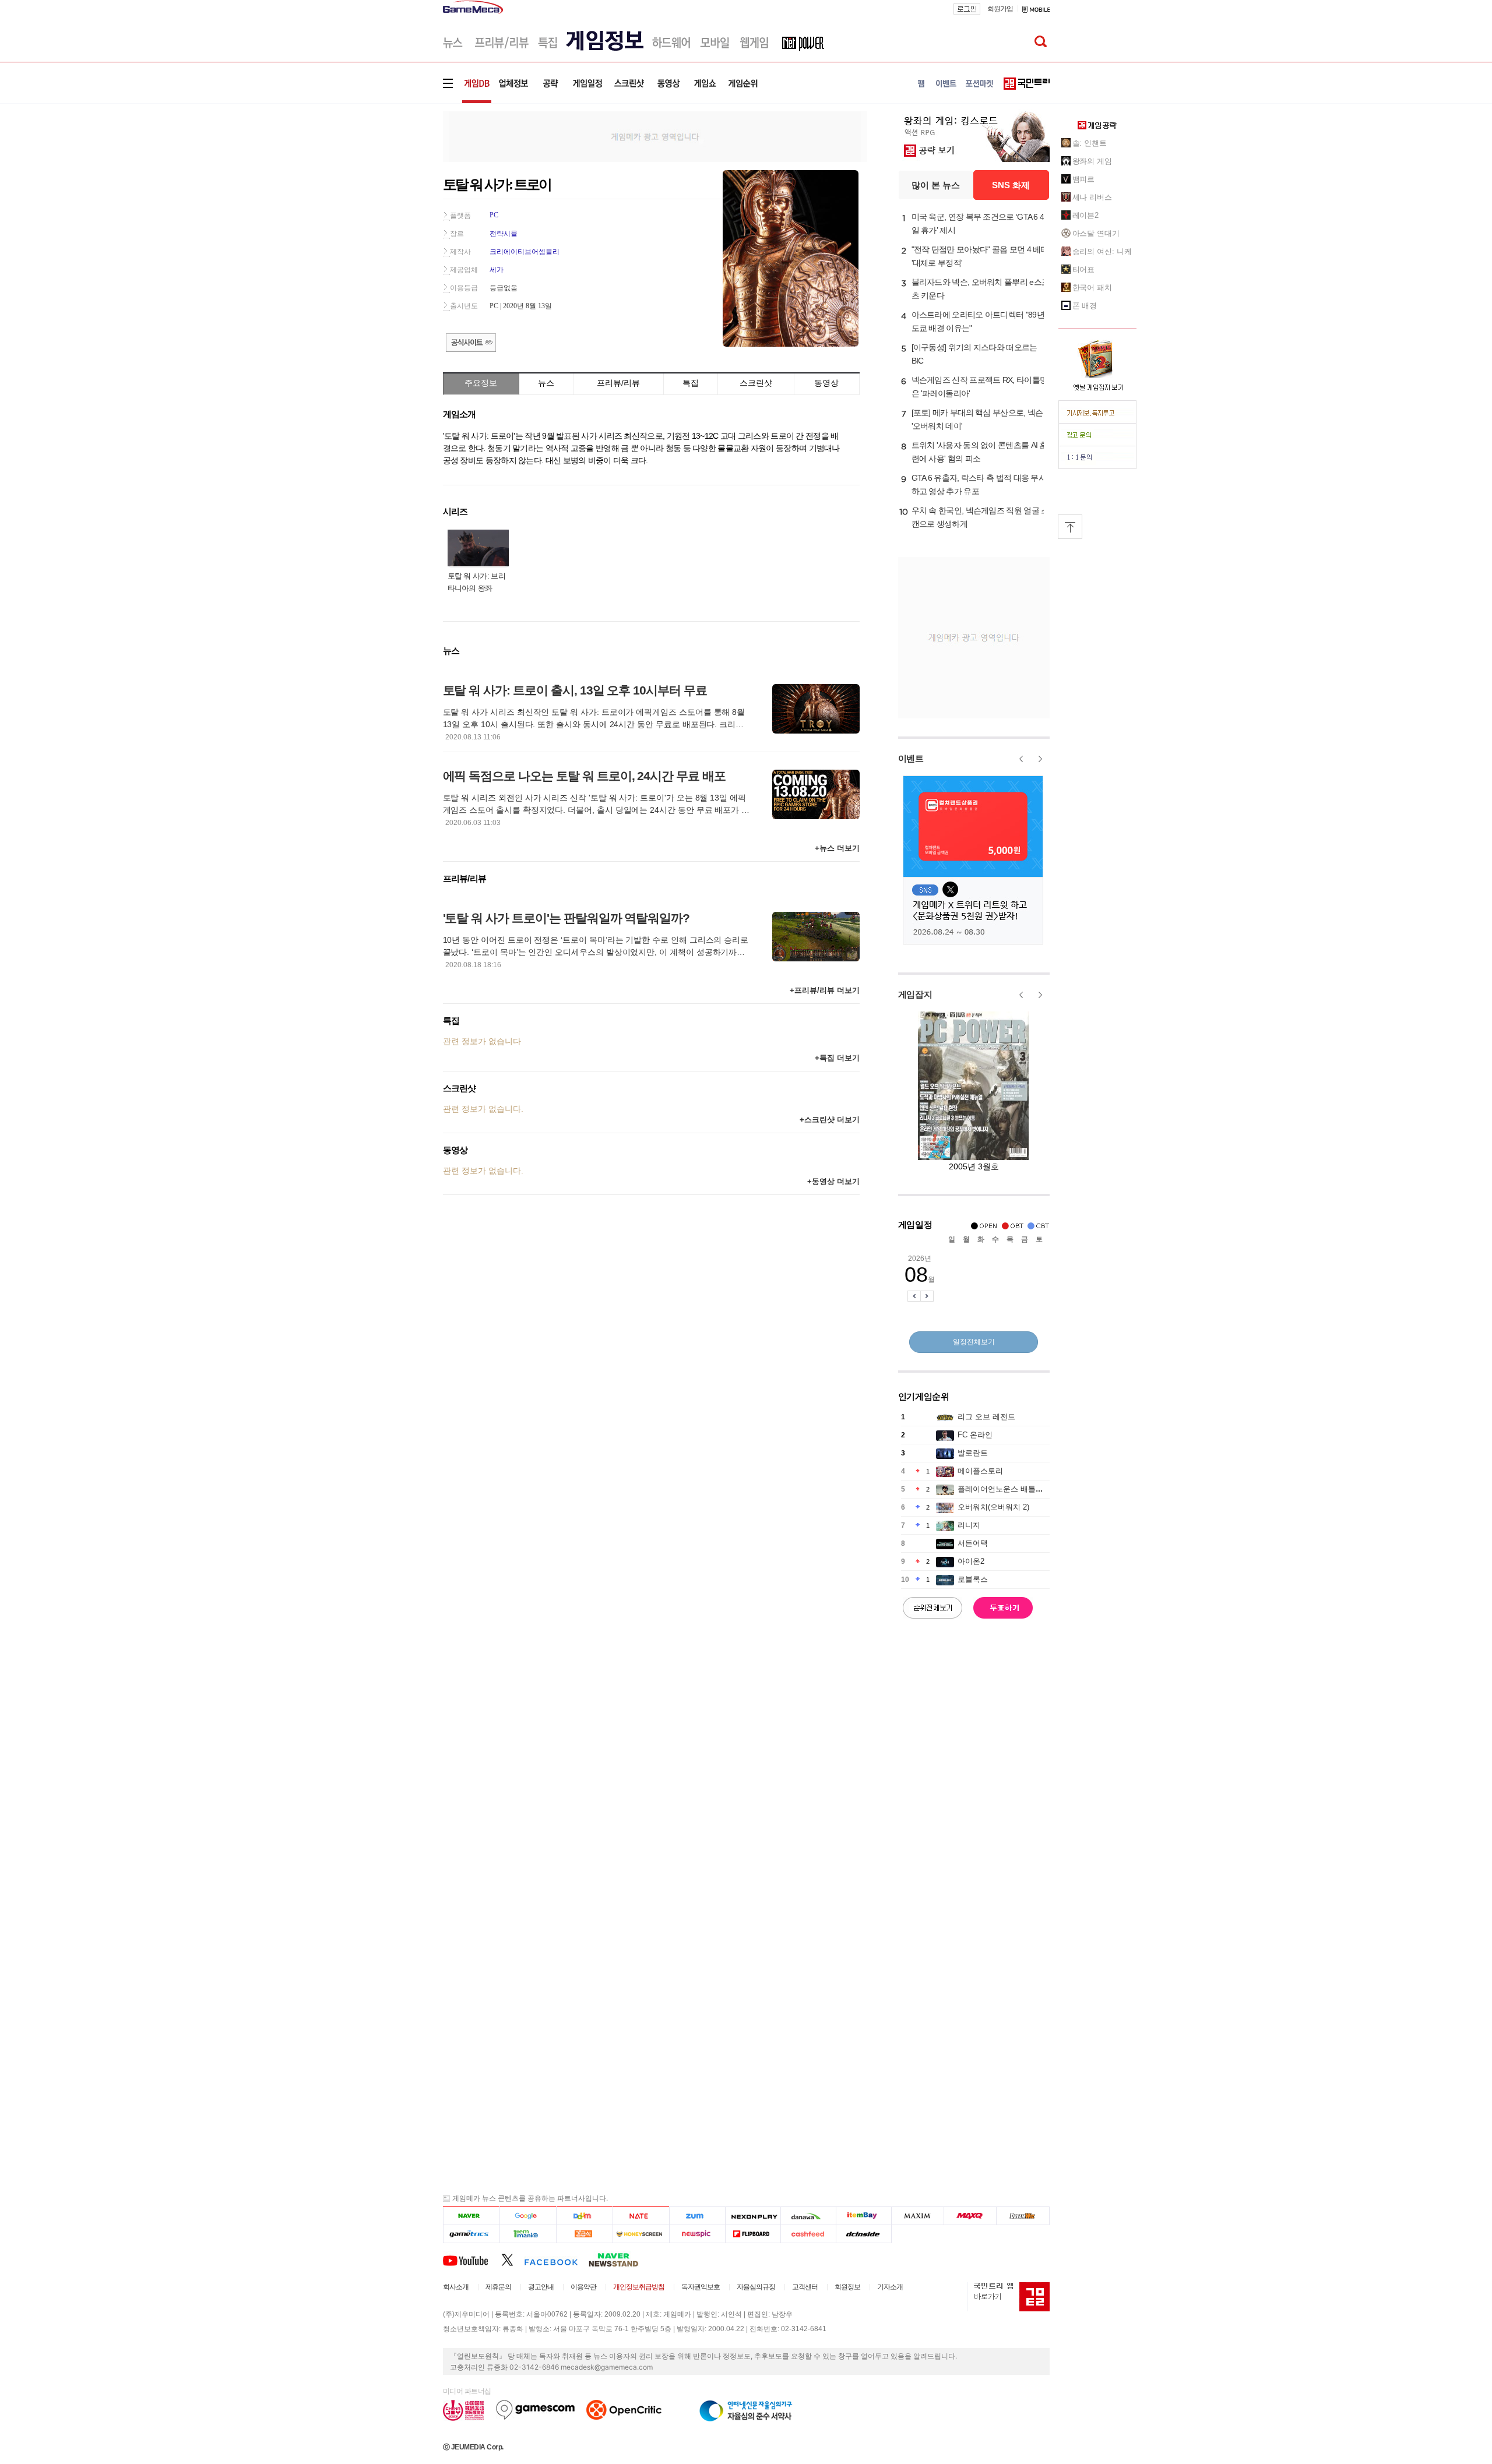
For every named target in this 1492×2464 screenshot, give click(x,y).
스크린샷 (756, 383)
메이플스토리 (980, 1471)
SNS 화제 (1011, 185)
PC (494, 215)
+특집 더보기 (837, 1058)
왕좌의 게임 (1092, 161)
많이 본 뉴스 (936, 185)
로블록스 (973, 1579)
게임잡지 (915, 994)
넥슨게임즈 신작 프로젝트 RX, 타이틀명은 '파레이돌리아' (980, 387)
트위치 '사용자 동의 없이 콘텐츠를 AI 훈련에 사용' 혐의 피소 (979, 452)
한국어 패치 (1092, 288)
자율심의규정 (756, 2287)
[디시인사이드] (864, 2234)
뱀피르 (1084, 179)
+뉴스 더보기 (837, 848)
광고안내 (541, 2287)
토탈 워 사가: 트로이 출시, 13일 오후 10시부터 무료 (575, 690)
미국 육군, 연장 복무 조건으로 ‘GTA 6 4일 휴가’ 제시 (978, 223)
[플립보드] (753, 2234)
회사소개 (456, 2287)
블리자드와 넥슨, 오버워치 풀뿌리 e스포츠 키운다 (981, 289)
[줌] (697, 2216)
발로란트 (973, 1453)
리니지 (969, 1525)
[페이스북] (556, 2259)
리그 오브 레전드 (986, 1417)
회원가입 (1000, 9)
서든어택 (973, 1543)
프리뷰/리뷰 (618, 383)
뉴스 (546, 383)
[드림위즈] (1023, 2216)
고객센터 (805, 2287)
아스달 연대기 (1096, 233)
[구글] (528, 2216)
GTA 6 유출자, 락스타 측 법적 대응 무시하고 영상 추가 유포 (979, 484)
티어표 (1084, 269)
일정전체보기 (974, 1342)
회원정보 (847, 2287)
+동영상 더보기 (833, 1181)
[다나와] (808, 2216)
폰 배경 (1085, 306)
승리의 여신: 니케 (1102, 251)
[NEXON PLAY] (753, 2216)
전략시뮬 (504, 234)
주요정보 (481, 383)
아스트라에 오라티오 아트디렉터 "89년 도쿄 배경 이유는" (978, 321)
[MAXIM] (918, 2216)
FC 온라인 (975, 1435)
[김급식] (584, 2234)
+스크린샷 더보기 (830, 1120)
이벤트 (911, 758)
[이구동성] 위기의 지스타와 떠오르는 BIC (974, 354)
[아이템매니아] (528, 2234)
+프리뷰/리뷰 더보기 (825, 990)
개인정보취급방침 (639, 2287)
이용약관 (583, 2287)
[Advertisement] (395, 180)
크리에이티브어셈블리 (525, 252)
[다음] (584, 2216)
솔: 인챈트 (1090, 143)
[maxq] (970, 2216)
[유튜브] (472, 2259)
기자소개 (890, 2287)
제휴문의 (498, 2287)
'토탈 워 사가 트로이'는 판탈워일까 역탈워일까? (566, 918)
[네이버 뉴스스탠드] (620, 2259)
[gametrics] (471, 2234)
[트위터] (513, 2259)
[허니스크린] (641, 2234)
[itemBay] (864, 2216)
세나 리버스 (1092, 197)
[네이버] (471, 2216)
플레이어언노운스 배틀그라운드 (1012, 1489)
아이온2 (971, 1561)
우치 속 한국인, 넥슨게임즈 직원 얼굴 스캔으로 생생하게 (980, 517)
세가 (497, 270)
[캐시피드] (808, 2234)
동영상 (826, 383)
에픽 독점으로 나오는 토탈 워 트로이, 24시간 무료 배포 (584, 776)
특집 (691, 383)
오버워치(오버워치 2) (993, 1507)
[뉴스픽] (697, 2234)
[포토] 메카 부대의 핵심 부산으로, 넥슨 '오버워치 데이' (977, 419)
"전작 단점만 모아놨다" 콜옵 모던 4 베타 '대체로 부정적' (980, 256)
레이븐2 (1086, 215)
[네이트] (641, 2216)
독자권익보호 (701, 2287)
